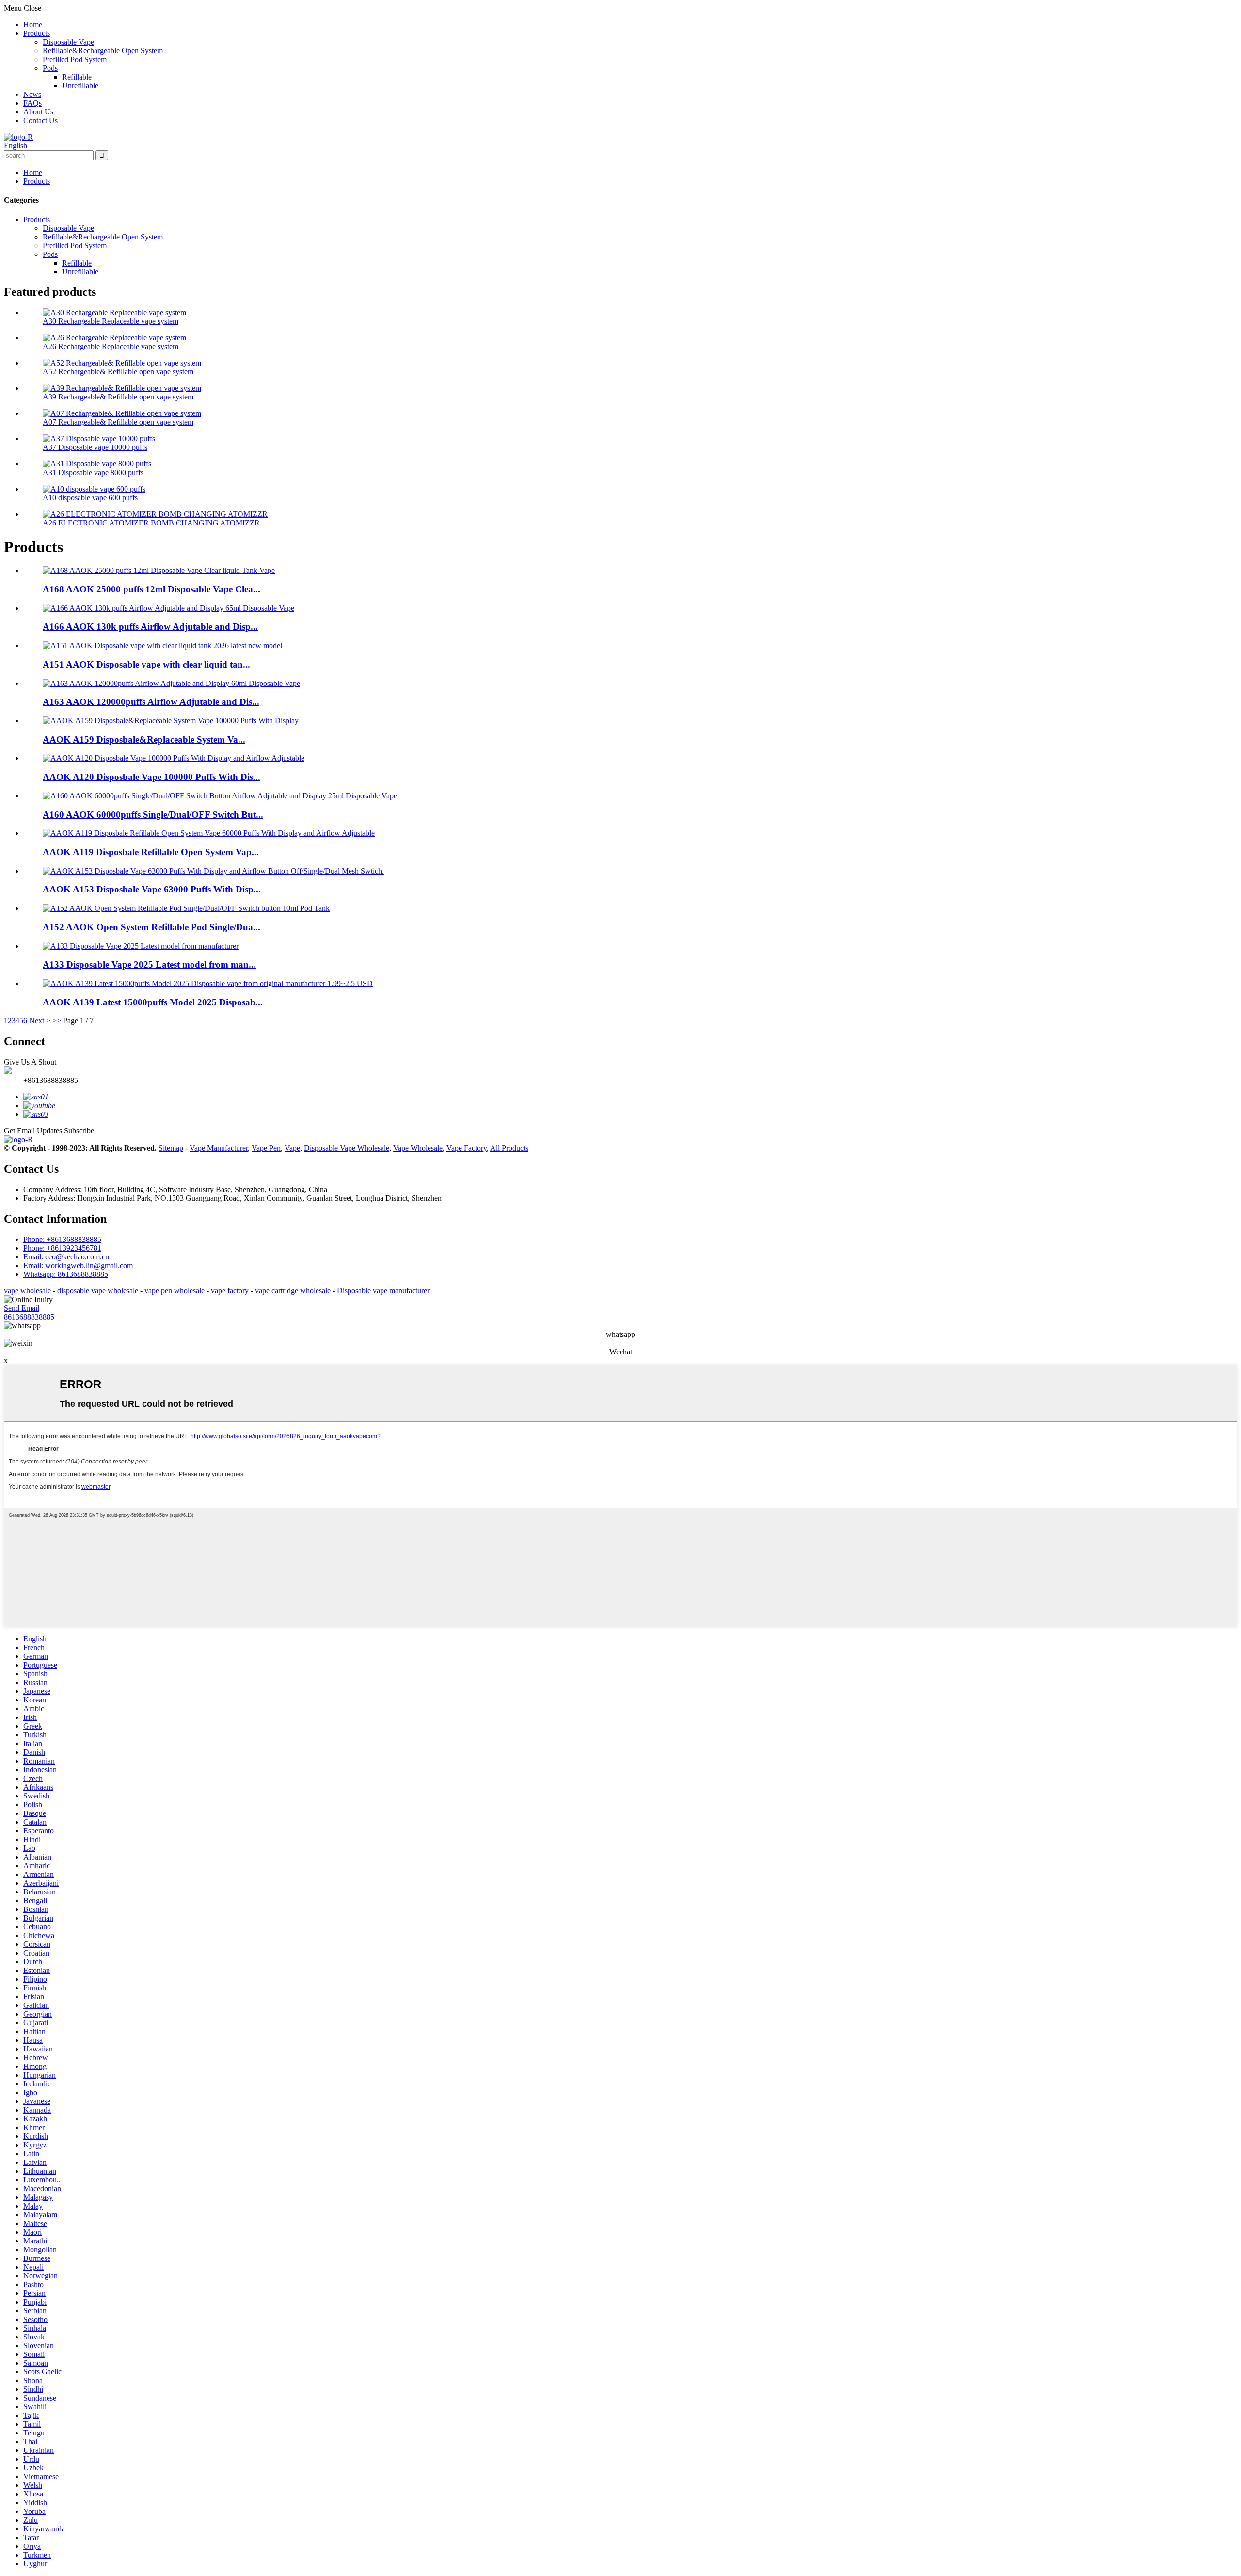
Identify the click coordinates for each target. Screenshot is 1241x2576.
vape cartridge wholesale (293, 1291)
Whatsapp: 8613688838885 (66, 1274)
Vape (292, 1148)
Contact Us (40, 120)
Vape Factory (467, 1148)
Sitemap (171, 1148)
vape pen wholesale (175, 1291)
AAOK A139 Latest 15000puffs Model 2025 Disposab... (153, 1002)
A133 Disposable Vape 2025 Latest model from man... (149, 964)
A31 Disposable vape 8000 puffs (93, 472)
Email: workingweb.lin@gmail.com (78, 1265)
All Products (509, 1148)
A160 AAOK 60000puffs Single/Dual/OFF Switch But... (153, 815)
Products (37, 33)
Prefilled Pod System (75, 59)
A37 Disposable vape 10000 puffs (95, 447)
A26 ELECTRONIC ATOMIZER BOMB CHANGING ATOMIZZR (151, 523)
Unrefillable (80, 86)
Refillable (77, 77)
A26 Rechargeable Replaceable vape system (111, 346)
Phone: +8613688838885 (62, 1239)
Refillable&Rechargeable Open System (103, 51)
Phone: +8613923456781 (62, 1248)
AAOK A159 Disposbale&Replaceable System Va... (144, 739)
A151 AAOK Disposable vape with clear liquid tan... (146, 664)
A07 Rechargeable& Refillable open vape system (118, 422)
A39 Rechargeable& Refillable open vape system (118, 397)
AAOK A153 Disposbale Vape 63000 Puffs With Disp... (152, 889)
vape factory (230, 1291)
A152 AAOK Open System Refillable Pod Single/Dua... (151, 927)
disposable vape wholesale (98, 1291)
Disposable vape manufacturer (383, 1291)
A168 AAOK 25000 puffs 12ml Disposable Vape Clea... (151, 589)
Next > (40, 1021)
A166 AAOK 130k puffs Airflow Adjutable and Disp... (150, 627)
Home (33, 24)
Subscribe (79, 1131)
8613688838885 (29, 1317)
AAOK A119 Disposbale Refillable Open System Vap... (151, 852)
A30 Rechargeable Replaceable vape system (111, 321)
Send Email (22, 1308)
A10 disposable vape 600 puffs (90, 498)
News (32, 94)
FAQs (32, 103)
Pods (50, 68)
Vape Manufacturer (219, 1148)
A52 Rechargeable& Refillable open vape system (118, 372)
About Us (38, 112)
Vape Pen (266, 1148)
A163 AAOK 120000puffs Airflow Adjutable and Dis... (151, 702)
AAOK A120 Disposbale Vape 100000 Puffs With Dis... (151, 777)
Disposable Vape (68, 42)
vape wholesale (27, 1291)
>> (57, 1021)
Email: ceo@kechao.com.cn (66, 1257)
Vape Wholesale (418, 1148)
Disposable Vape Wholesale (347, 1148)
